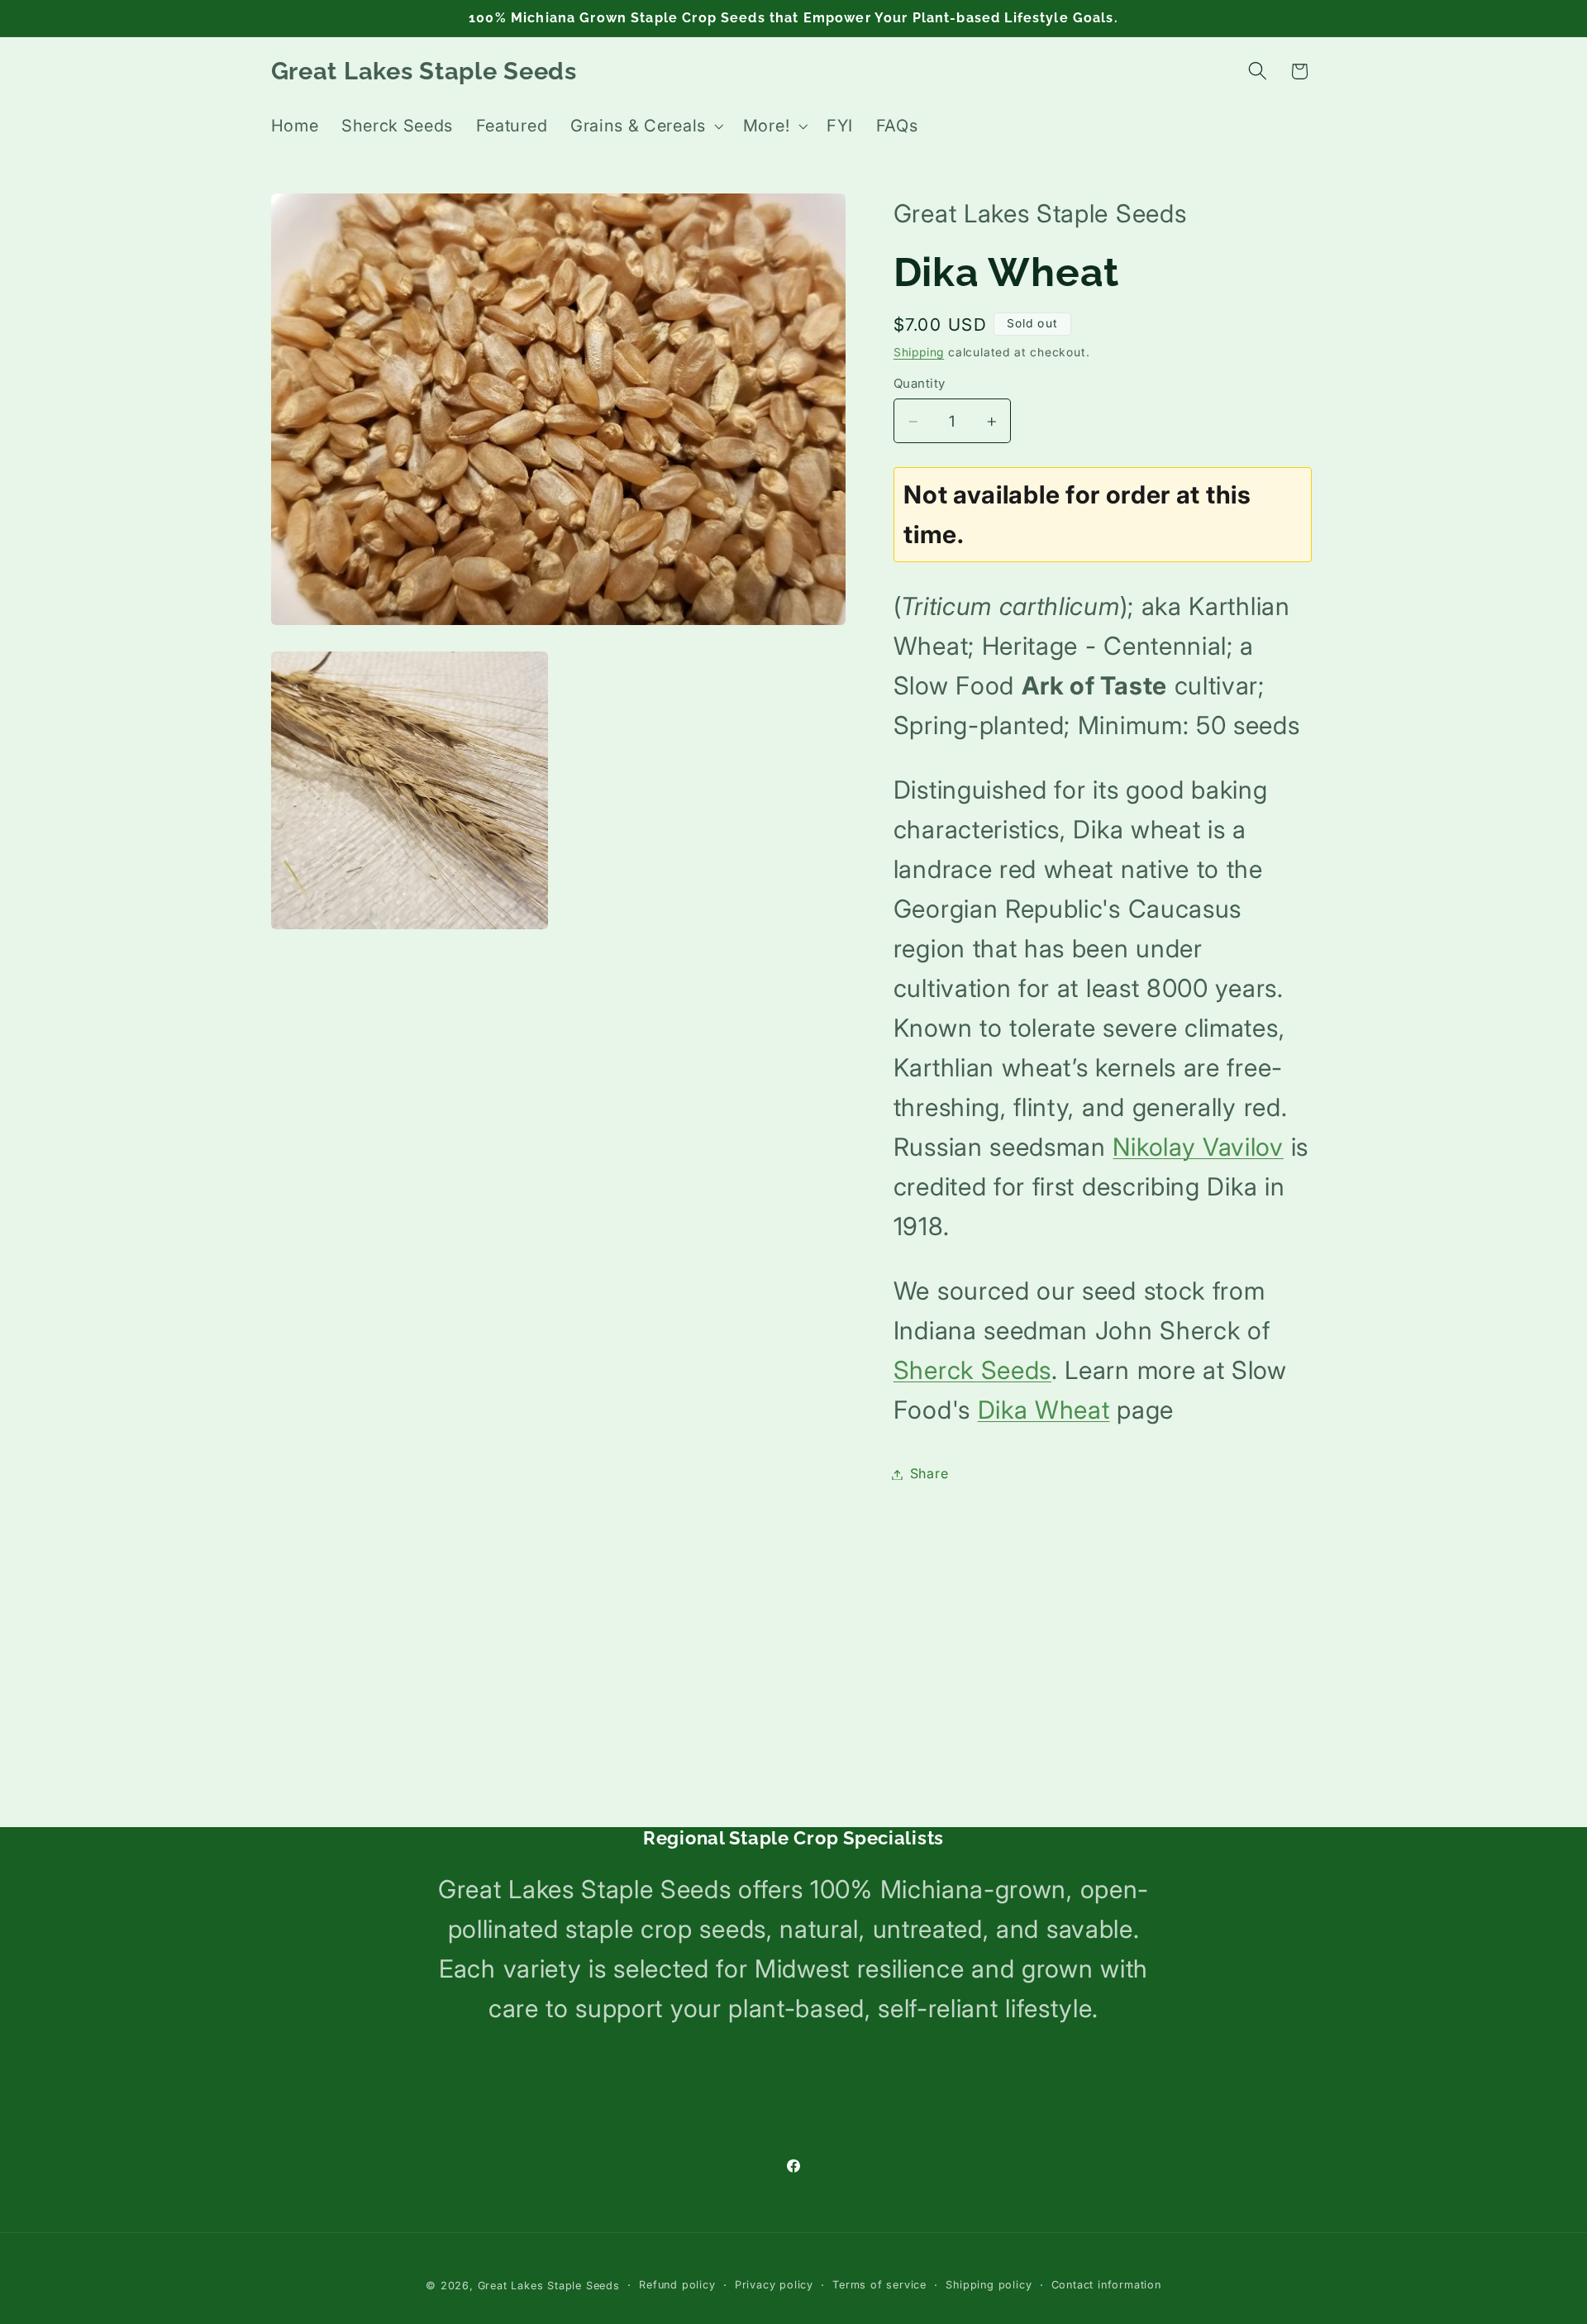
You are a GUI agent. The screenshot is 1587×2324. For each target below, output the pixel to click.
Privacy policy (774, 2285)
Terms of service (879, 2285)
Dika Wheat (1044, 1410)
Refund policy (677, 2285)
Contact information (1106, 2285)
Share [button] (929, 1474)
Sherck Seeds (972, 1371)
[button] (645, 126)
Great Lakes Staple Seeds (549, 2286)
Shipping (919, 352)
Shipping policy (989, 2285)
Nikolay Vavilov (1198, 1148)
